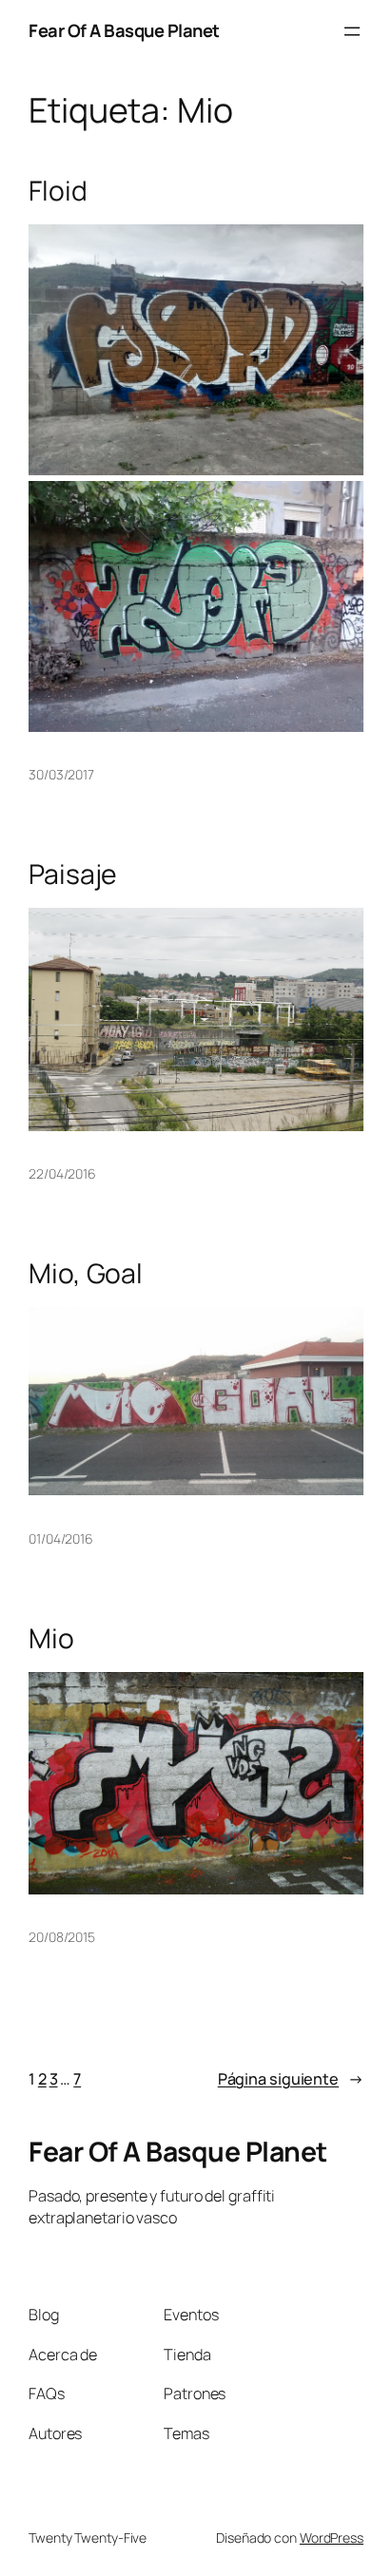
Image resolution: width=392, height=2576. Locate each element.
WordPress (332, 2538)
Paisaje (73, 875)
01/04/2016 (61, 1538)
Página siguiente (291, 2079)
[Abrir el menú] (352, 31)
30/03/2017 (61, 774)
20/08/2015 (62, 1937)
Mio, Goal (86, 1274)
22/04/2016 (62, 1173)
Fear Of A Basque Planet (124, 30)
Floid (58, 191)
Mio (51, 1639)
